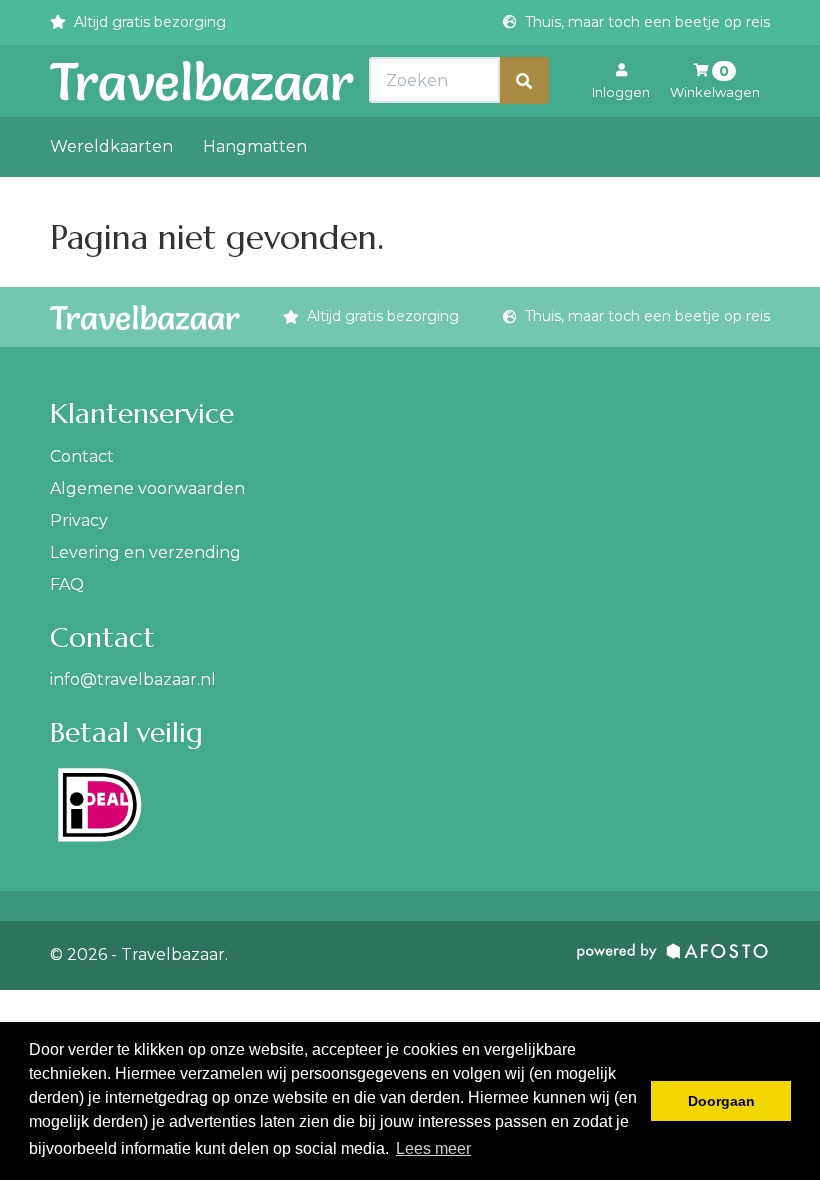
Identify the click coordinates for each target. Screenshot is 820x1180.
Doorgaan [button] (721, 1101)
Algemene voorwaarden (147, 488)
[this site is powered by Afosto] (673, 955)
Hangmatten (255, 146)
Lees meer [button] (433, 1148)
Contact (82, 456)
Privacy (79, 520)
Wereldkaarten (111, 146)
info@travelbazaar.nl (133, 679)
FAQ (67, 584)
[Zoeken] (524, 80)
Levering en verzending (145, 552)
